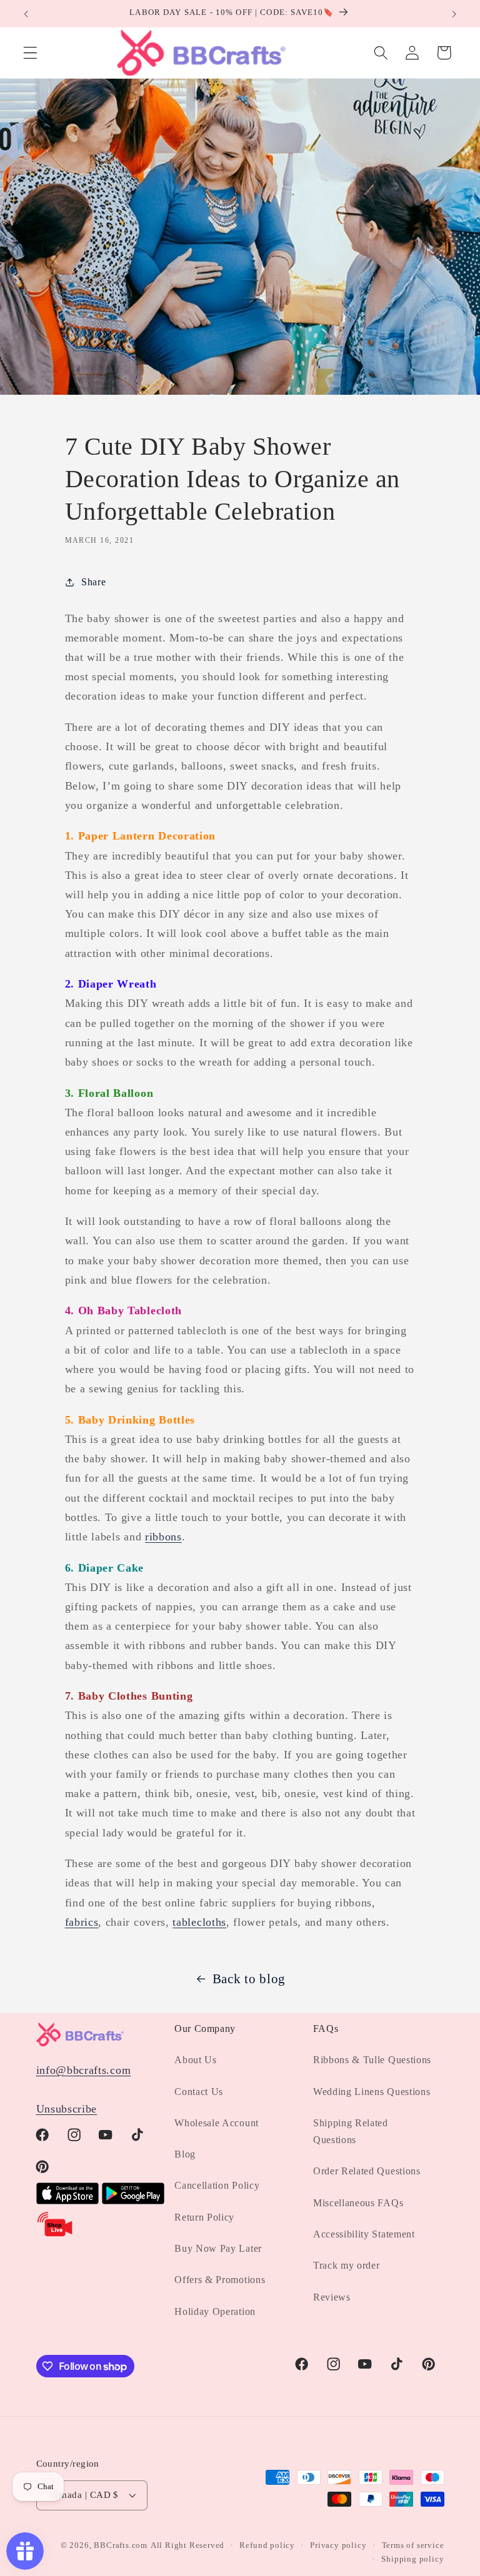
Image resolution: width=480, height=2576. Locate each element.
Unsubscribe (67, 2109)
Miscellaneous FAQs (358, 2203)
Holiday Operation (215, 2311)
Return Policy (204, 2217)
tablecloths (199, 1922)
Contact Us (199, 2092)
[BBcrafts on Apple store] (67, 2201)
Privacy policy (338, 2545)
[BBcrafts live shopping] (55, 2234)
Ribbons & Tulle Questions (372, 2060)
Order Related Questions (367, 2171)
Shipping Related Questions (351, 2131)
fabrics (82, 1922)
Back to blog (249, 1979)
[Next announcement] (454, 14)
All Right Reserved (188, 2545)
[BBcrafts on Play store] (133, 2201)
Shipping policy (412, 2559)
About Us (196, 2060)
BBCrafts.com (121, 2545)
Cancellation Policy (217, 2185)
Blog (185, 2154)
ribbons (163, 1537)
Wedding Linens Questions (372, 2092)
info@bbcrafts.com (84, 2070)
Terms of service (413, 2545)
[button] (30, 53)
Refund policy (267, 2545)
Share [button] (93, 582)
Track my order (347, 2265)
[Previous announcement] (26, 14)
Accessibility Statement (364, 2234)
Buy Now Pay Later (218, 2248)
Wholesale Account (217, 2123)
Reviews (332, 2297)
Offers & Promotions (220, 2280)
